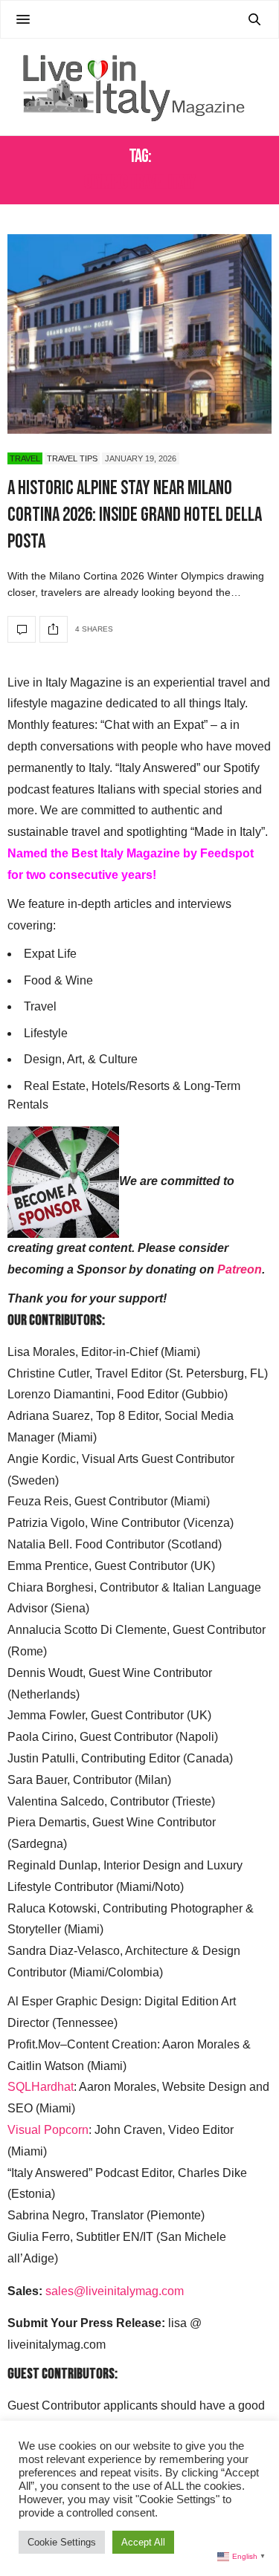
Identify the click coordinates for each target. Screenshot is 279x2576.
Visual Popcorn (48, 2130)
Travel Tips (72, 458)
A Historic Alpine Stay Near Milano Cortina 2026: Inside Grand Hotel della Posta (135, 516)
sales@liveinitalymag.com (115, 2291)
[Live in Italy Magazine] (139, 87)
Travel (25, 458)
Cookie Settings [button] (62, 2542)
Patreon (240, 1269)
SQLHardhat (41, 2087)
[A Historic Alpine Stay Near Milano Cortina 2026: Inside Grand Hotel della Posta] (139, 334)
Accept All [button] (143, 2542)
